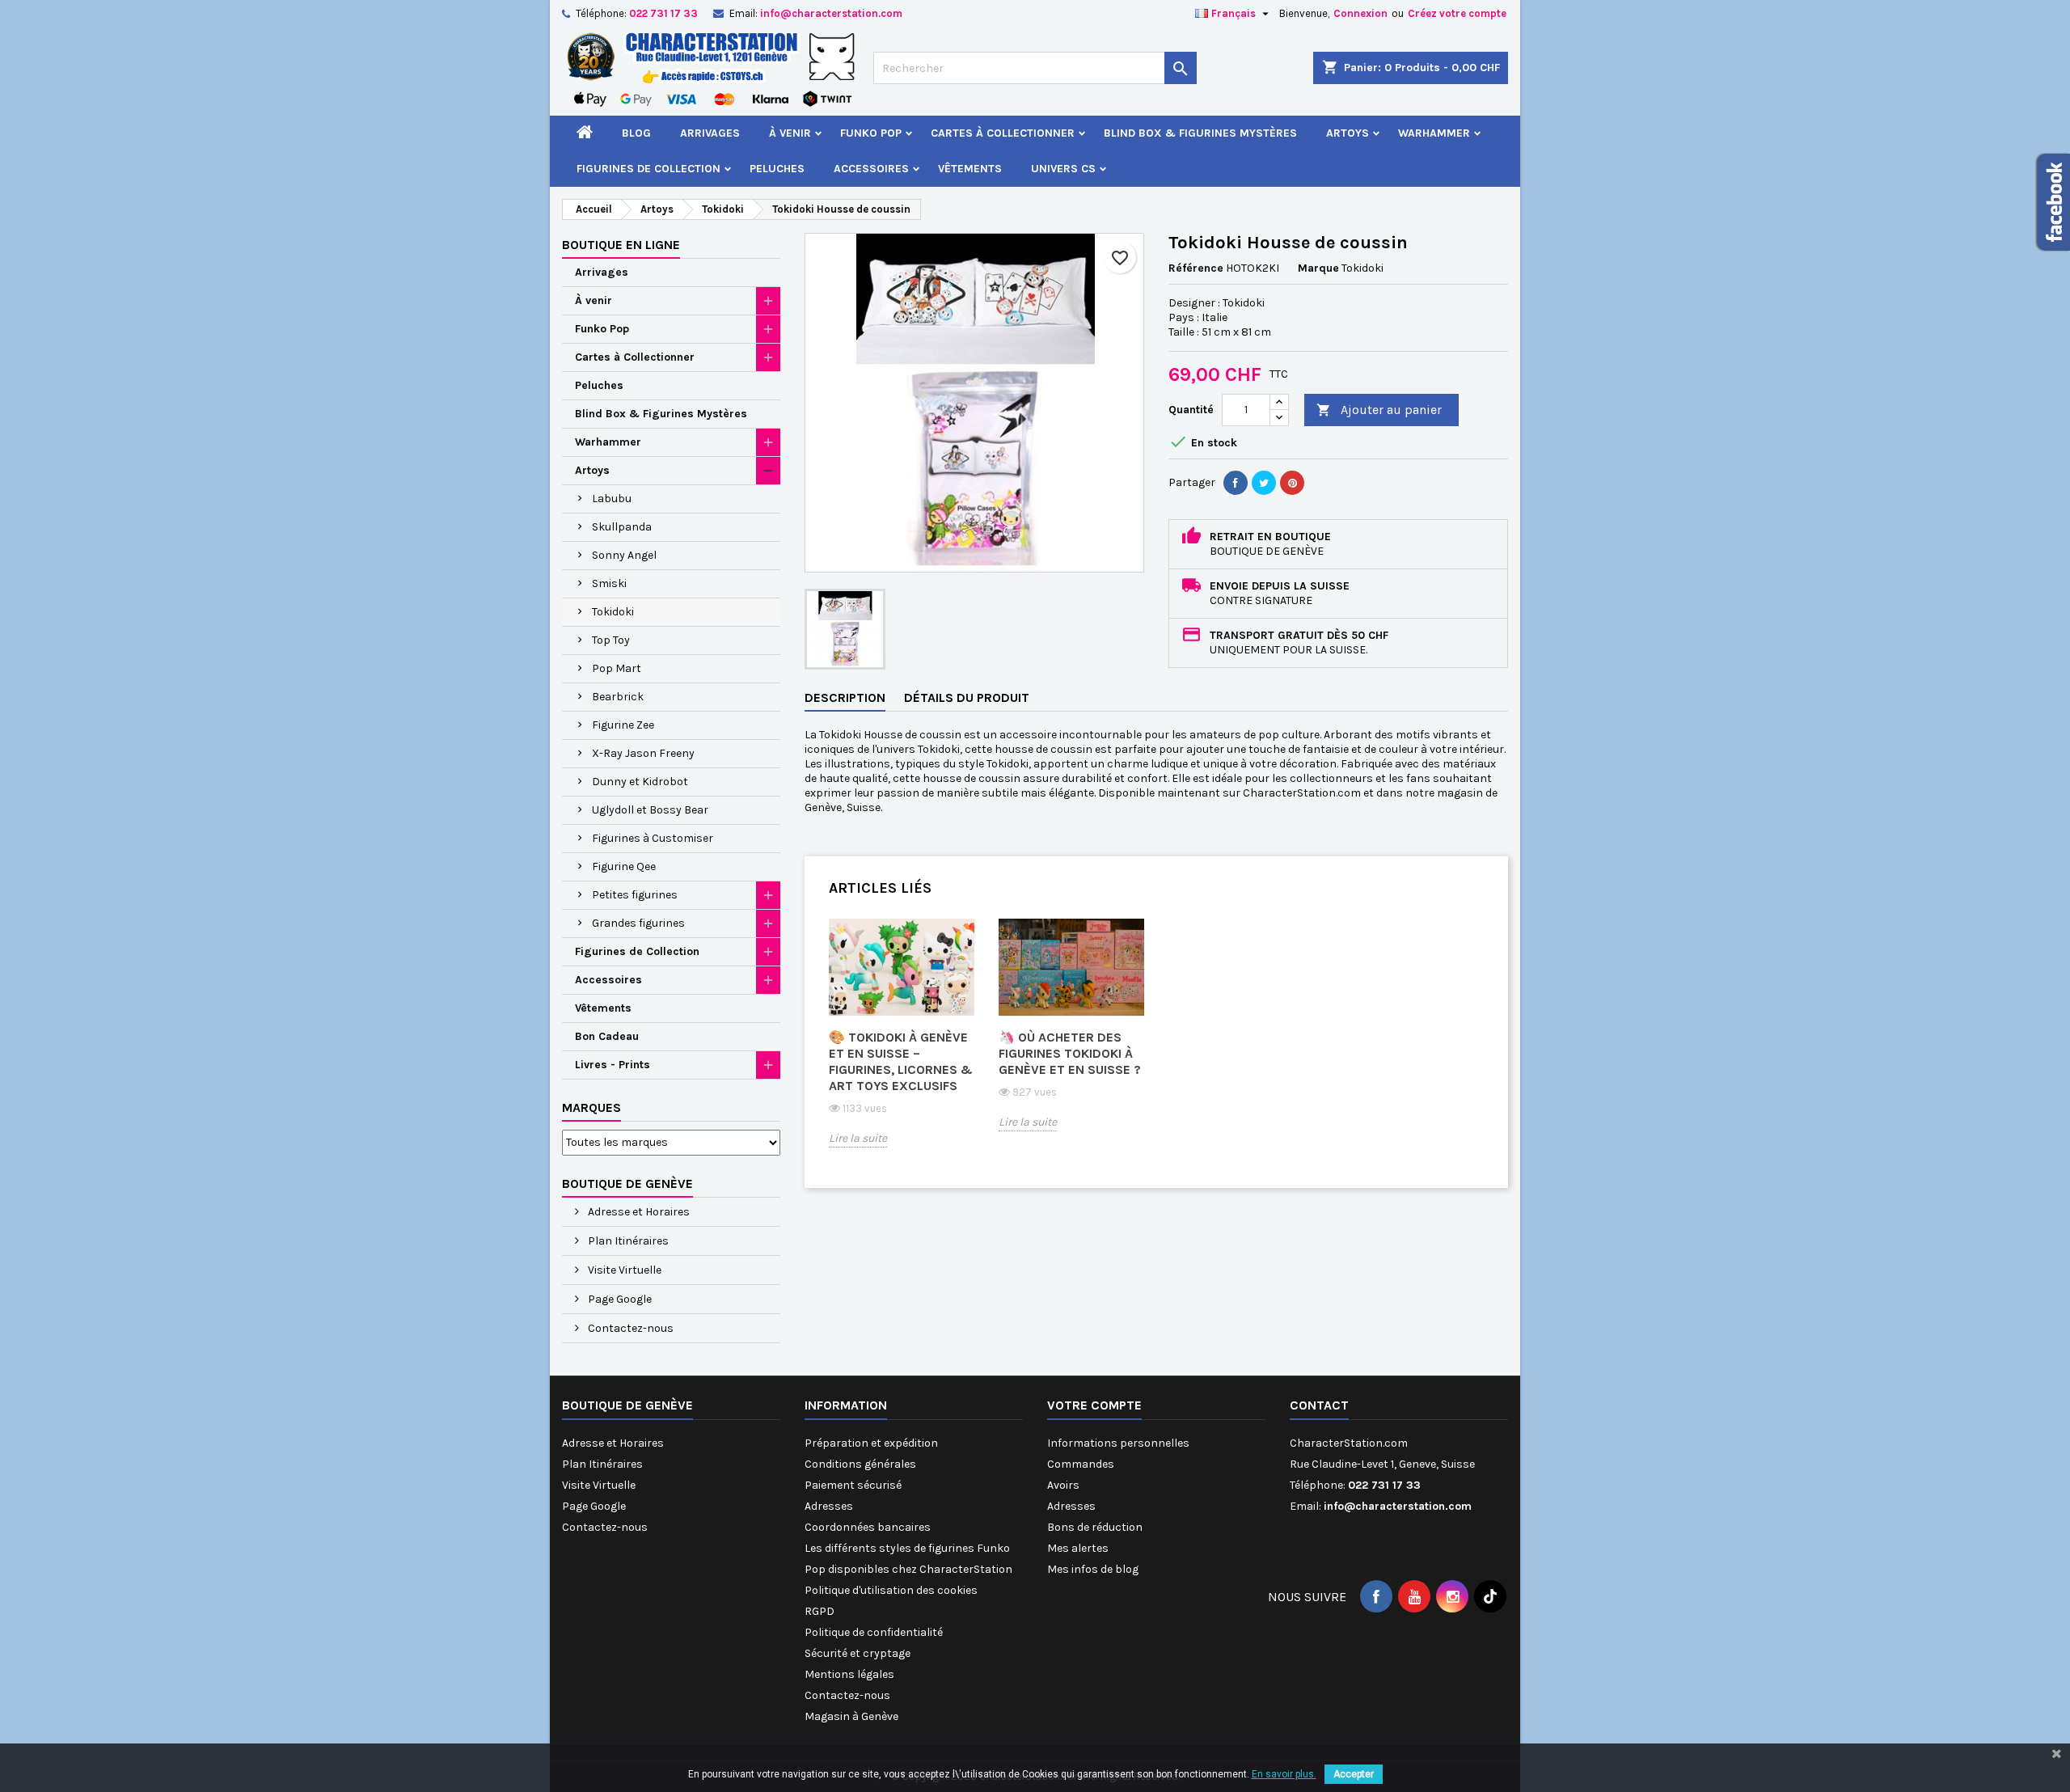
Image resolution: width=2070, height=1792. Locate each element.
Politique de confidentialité (874, 1632)
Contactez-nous (629, 1328)
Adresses (829, 1506)
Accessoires (871, 169)
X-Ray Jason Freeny (643, 753)
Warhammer (1434, 133)
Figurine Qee (624, 866)
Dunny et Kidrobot (640, 782)
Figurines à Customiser (653, 838)
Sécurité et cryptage (858, 1653)
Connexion (1360, 13)
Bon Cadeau (607, 1036)
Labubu (612, 499)
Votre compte (1094, 1405)
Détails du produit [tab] (967, 697)
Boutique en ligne (621, 245)
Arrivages (710, 133)
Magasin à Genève (851, 1716)
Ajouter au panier (1379, 410)
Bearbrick (618, 697)
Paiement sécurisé (853, 1485)
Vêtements (970, 169)
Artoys (1348, 133)
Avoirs (1063, 1485)
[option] (902, 1044)
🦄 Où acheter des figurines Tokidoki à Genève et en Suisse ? (1070, 1053)
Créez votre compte (1457, 13)
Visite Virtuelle (623, 1270)
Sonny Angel (624, 555)
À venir (790, 133)
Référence (1196, 268)
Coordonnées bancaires (868, 1527)
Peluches (777, 169)
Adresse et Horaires (638, 1212)
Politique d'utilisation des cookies (891, 1590)
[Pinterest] (1292, 483)
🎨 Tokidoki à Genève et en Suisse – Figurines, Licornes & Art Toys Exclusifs (901, 1061)
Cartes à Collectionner (1003, 133)
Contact (1319, 1405)
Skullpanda (622, 527)
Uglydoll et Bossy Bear (650, 810)
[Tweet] (1264, 483)
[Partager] (1236, 483)
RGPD (820, 1611)
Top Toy (611, 640)
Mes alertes (1078, 1548)
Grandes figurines (638, 923)
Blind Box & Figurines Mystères (1200, 133)
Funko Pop (871, 133)
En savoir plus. (1284, 1774)
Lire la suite (858, 1138)
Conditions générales (860, 1464)
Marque (1318, 268)
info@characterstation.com (831, 13)
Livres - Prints (613, 1065)
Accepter (1354, 1774)
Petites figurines (635, 895)
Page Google (619, 1299)
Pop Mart (617, 668)
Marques (591, 1107)
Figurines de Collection (648, 169)
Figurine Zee (623, 725)
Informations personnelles (1118, 1443)
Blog (636, 133)
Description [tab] (845, 697)
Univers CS (1063, 169)
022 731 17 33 (663, 13)
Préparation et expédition (871, 1443)
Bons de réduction (1095, 1527)
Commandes (1081, 1464)
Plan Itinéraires (627, 1241)
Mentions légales (849, 1674)
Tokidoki (613, 612)
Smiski (609, 583)
